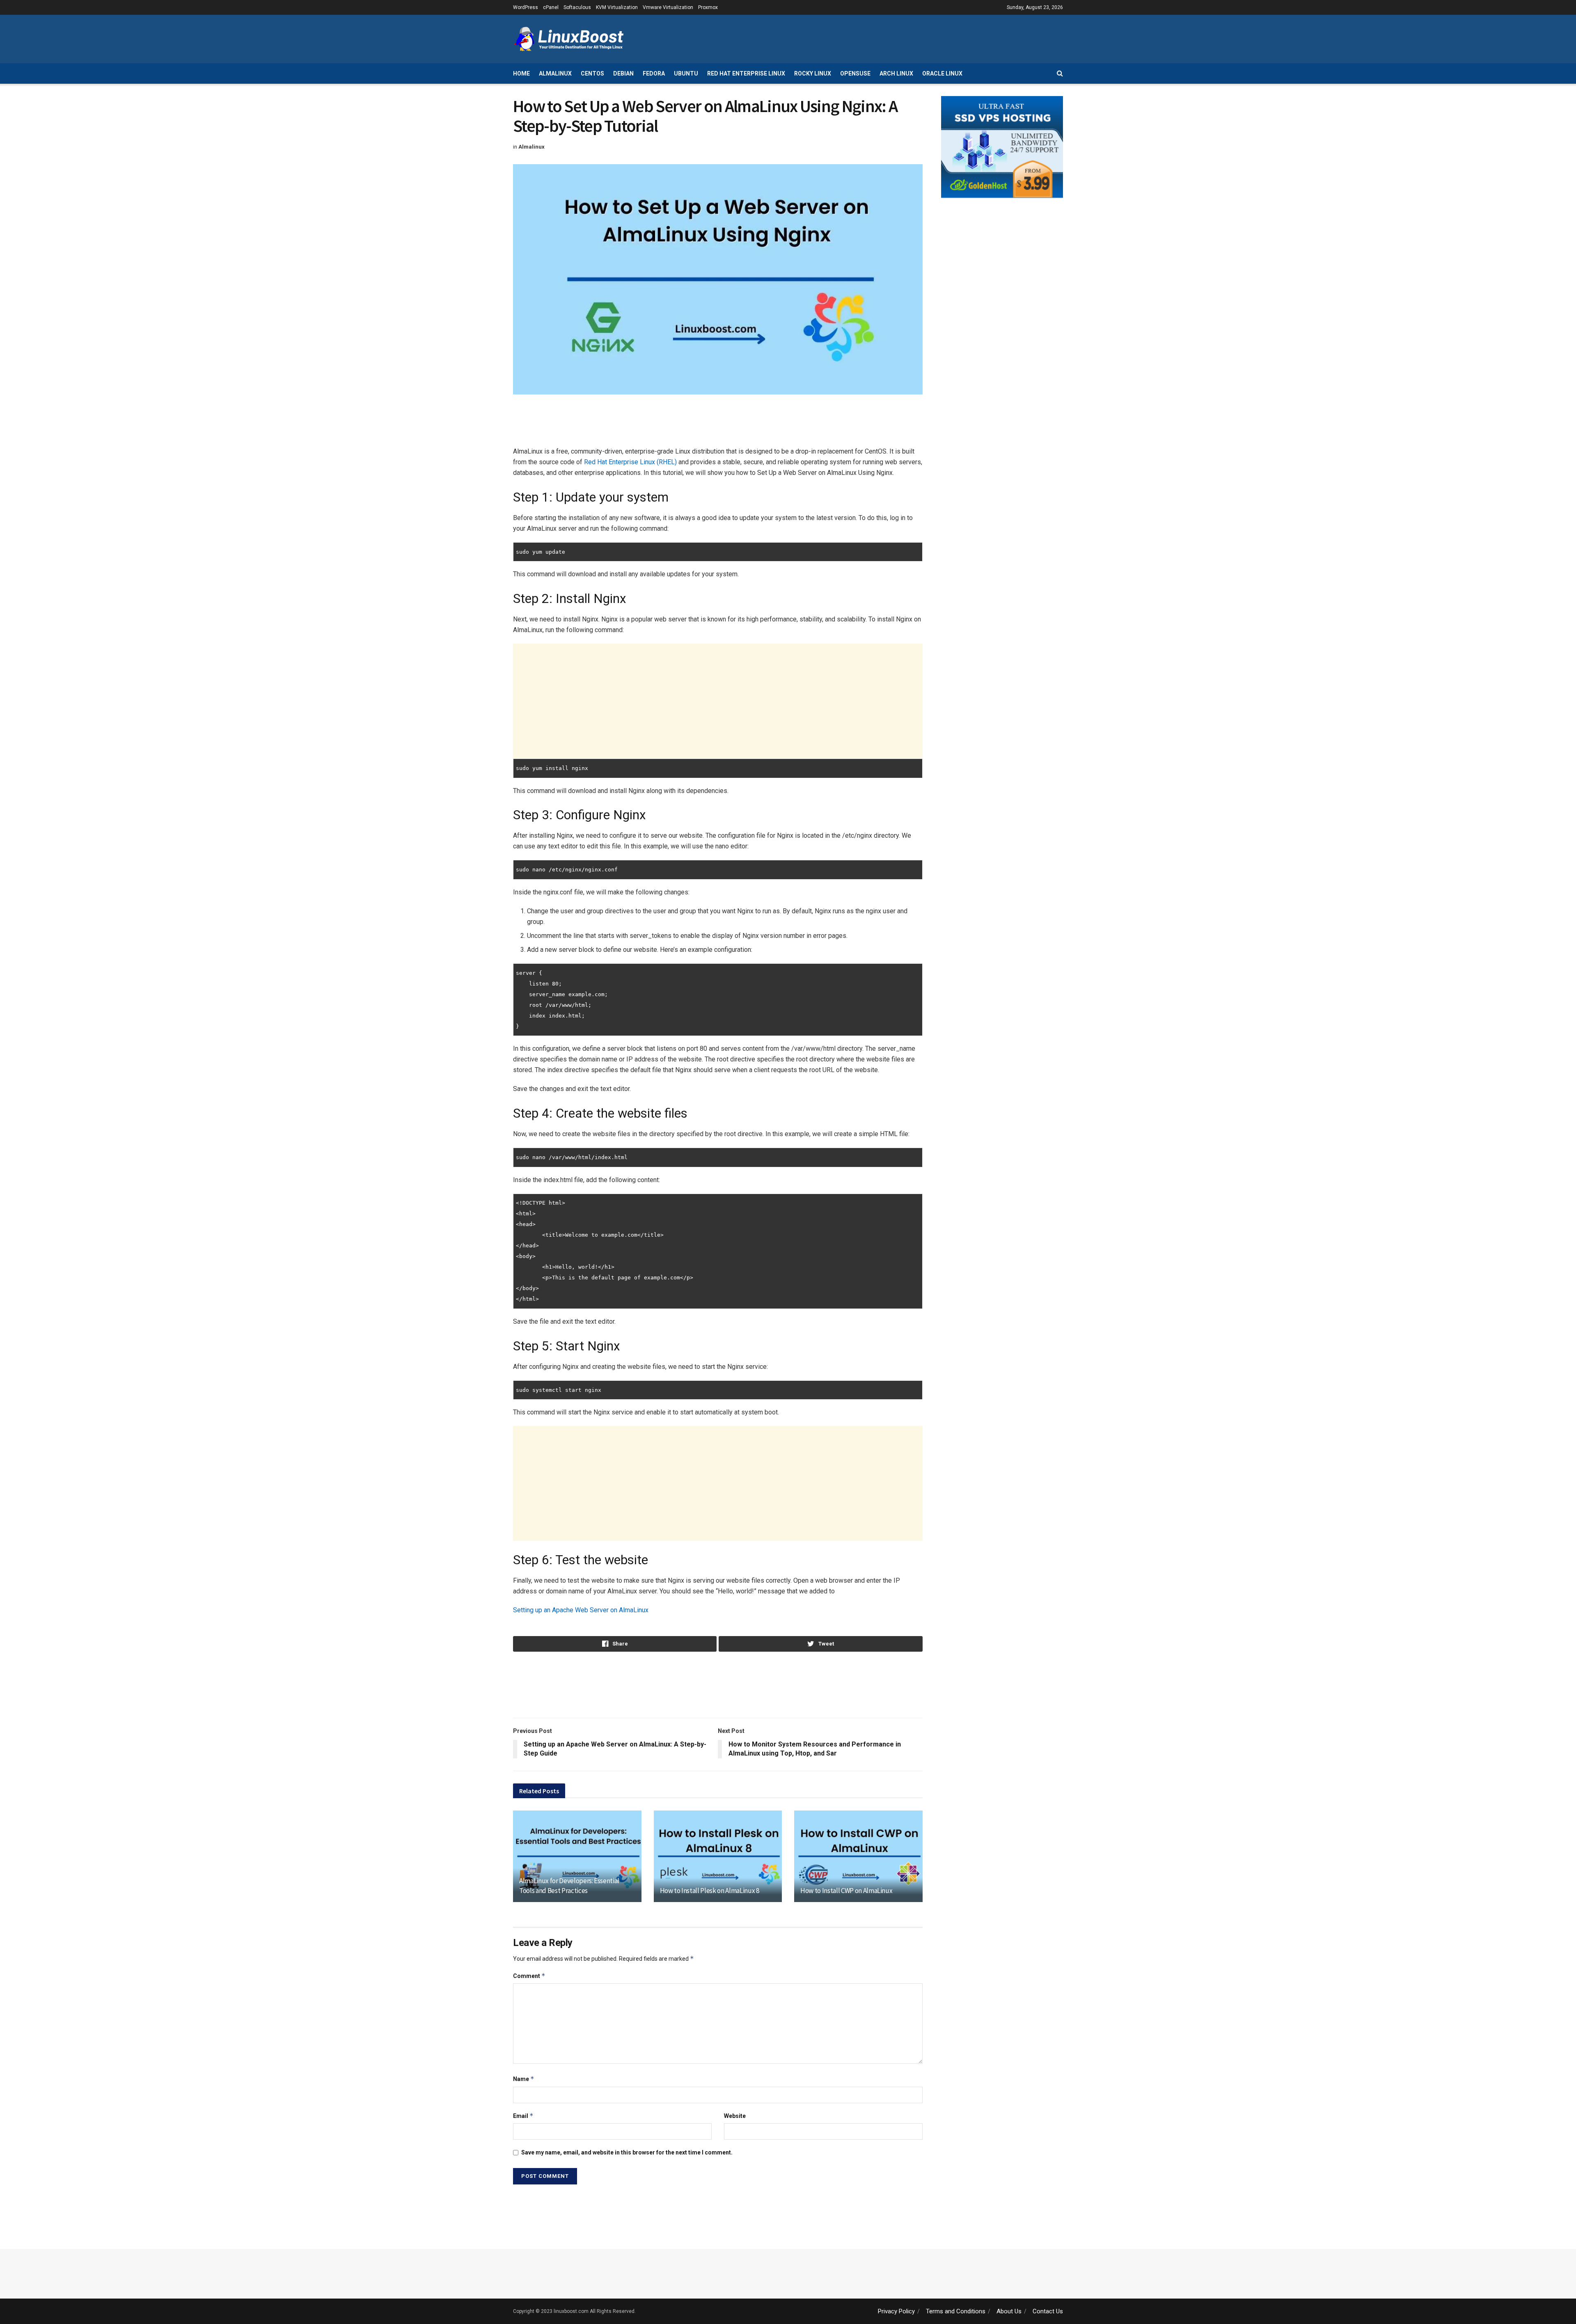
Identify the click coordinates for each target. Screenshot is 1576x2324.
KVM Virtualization (617, 7)
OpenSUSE (855, 73)
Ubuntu (686, 73)
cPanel (551, 7)
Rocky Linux (813, 73)
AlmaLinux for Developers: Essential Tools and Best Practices (569, 1886)
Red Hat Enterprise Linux (746, 73)
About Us (1009, 2311)
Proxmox (708, 7)
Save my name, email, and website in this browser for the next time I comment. (627, 2152)
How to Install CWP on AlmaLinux (846, 1891)
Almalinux (555, 73)
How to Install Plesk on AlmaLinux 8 (710, 1891)
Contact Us (1048, 2311)
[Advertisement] (914, 38)
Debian (623, 73)
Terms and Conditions (956, 2311)
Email (523, 2116)
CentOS (592, 73)
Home (521, 73)
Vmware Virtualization (668, 7)
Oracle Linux (942, 73)
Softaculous (577, 7)
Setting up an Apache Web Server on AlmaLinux (581, 1610)
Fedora (654, 73)
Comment (529, 1976)
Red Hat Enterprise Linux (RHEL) (630, 462)
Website (735, 2116)
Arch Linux (896, 73)
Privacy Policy (896, 2311)
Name (524, 2079)
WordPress (526, 7)
